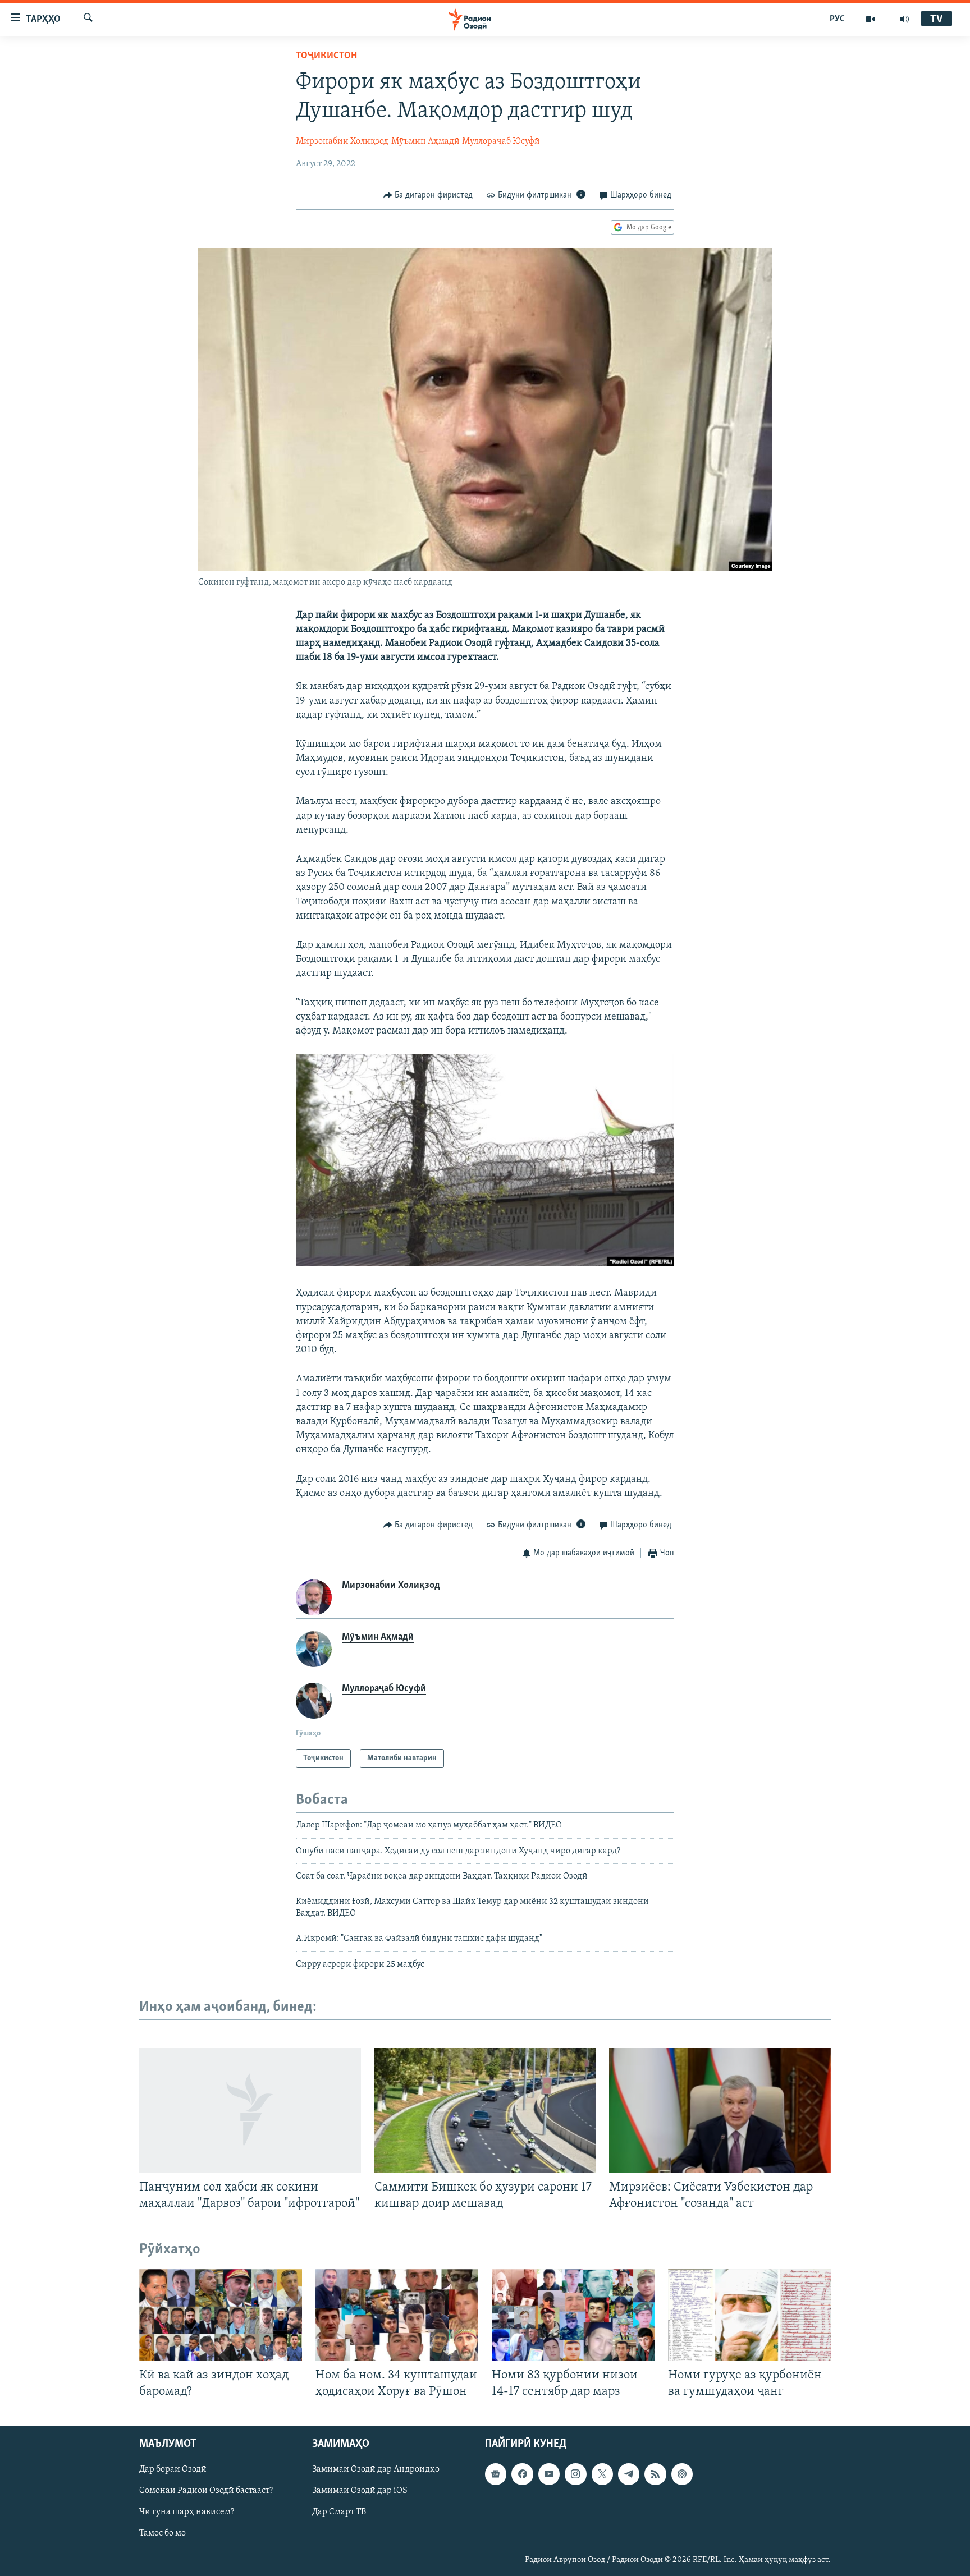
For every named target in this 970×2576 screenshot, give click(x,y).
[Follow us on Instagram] (575, 2474)
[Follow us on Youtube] (549, 2474)
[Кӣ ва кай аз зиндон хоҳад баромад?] (221, 2315)
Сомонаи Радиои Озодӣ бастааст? (206, 2491)
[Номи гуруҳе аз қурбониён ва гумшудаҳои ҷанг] (749, 2315)
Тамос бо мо (163, 2534)
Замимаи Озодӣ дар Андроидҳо (376, 2470)
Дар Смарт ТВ (339, 2513)
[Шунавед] (904, 19)
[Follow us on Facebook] (522, 2474)
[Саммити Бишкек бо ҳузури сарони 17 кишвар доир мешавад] (485, 2110)
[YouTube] (870, 19)
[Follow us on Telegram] (629, 2474)
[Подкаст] (682, 2474)
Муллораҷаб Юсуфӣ (501, 141)
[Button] (428, 195)
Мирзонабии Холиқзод (342, 141)
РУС (837, 19)
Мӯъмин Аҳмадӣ (425, 141)
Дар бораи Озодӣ (173, 2470)
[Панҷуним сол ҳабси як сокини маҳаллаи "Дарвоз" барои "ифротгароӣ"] (250, 2110)
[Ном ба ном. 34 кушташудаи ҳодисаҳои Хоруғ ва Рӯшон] (397, 2315)
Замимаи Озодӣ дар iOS (360, 2491)
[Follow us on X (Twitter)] (602, 2474)
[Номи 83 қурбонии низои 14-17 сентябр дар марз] (573, 2315)
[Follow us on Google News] (496, 2474)
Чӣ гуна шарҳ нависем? (187, 2513)
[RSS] (655, 2474)
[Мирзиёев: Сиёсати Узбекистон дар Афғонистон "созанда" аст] (720, 2110)
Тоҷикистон (326, 56)
